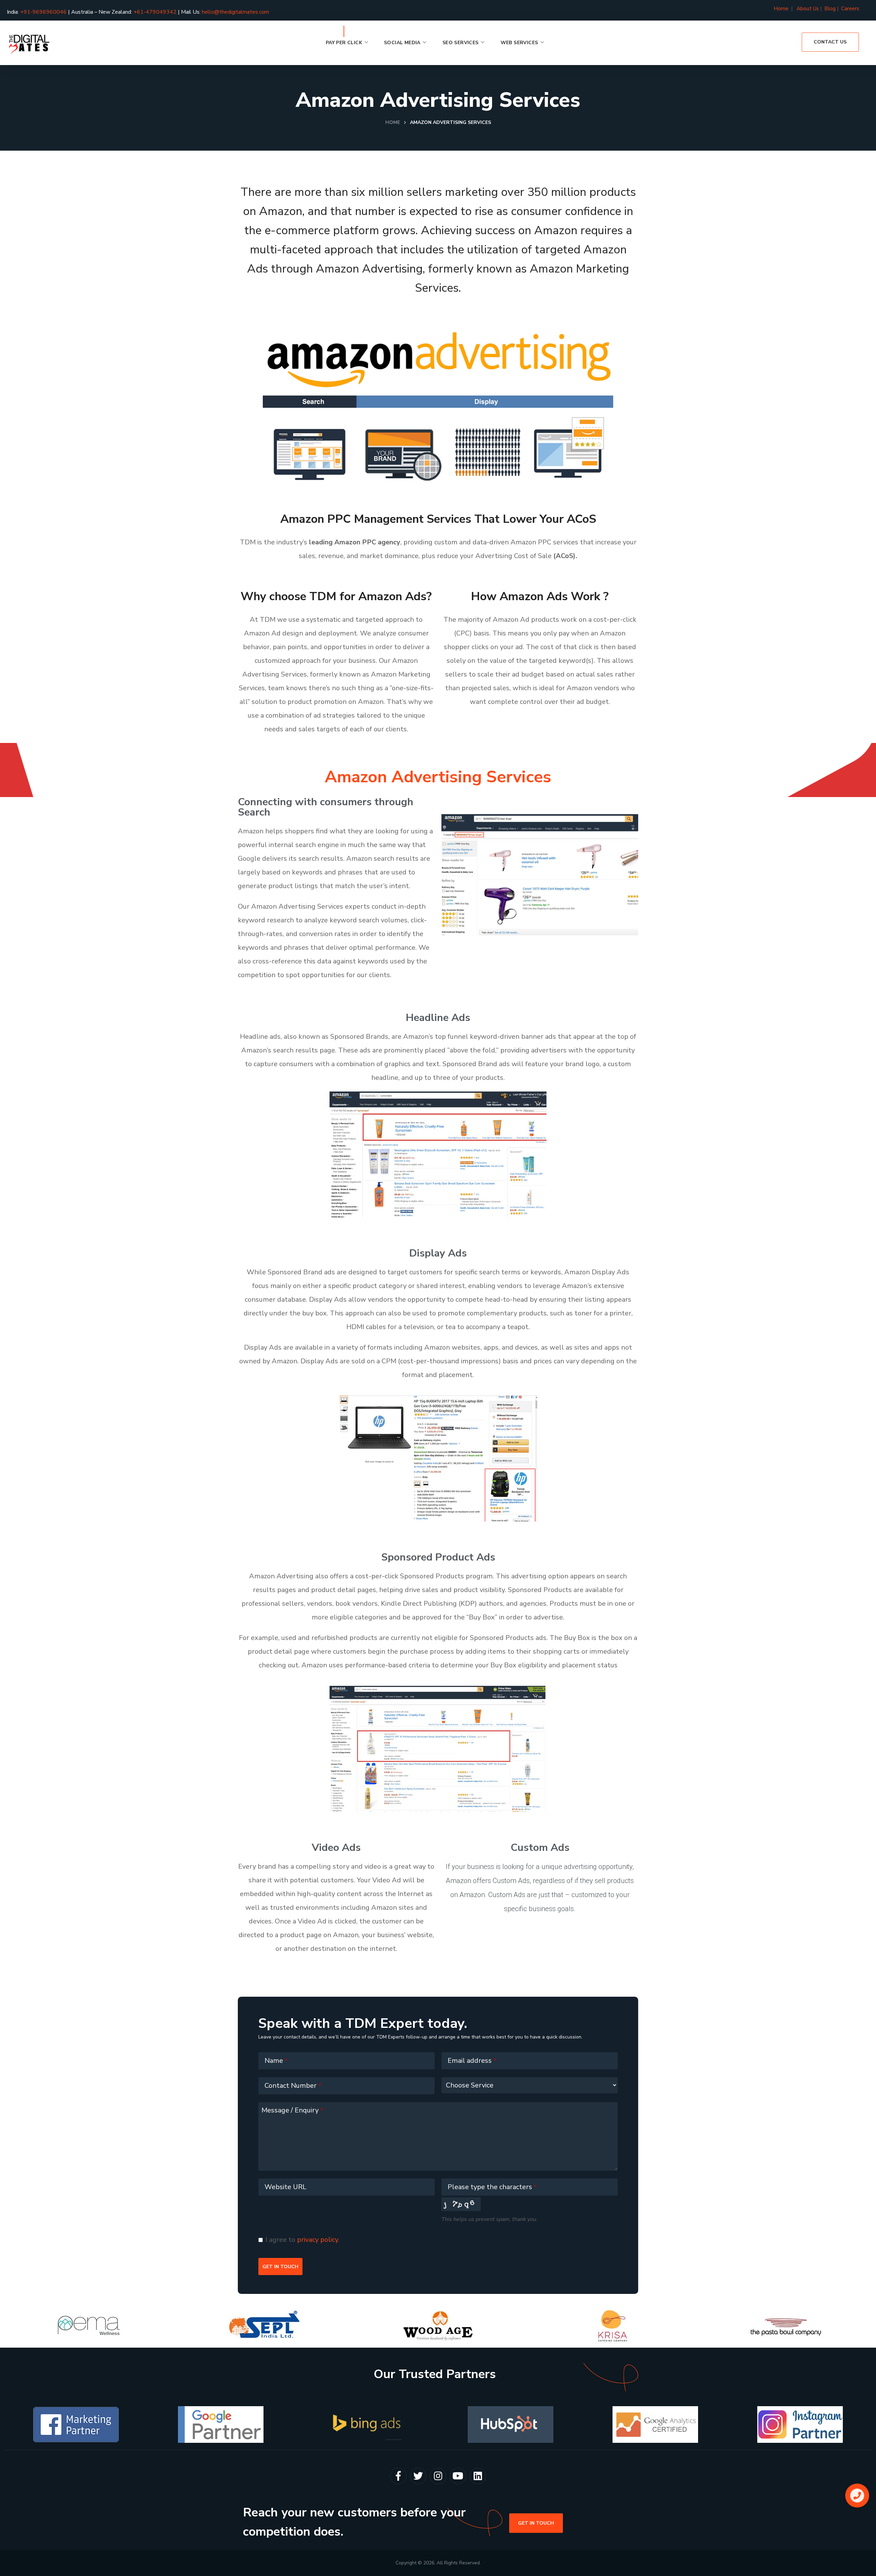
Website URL (285, 2187)
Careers (850, 9)
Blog (830, 9)
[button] (830, 42)
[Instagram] (438, 2476)
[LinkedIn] (478, 2476)
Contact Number (293, 2086)
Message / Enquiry (292, 2110)
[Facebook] (398, 2476)
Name (276, 2061)
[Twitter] (418, 2476)
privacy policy (318, 2240)
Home (782, 9)
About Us (808, 9)
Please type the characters (492, 2187)
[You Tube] (458, 2476)
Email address (472, 2061)
